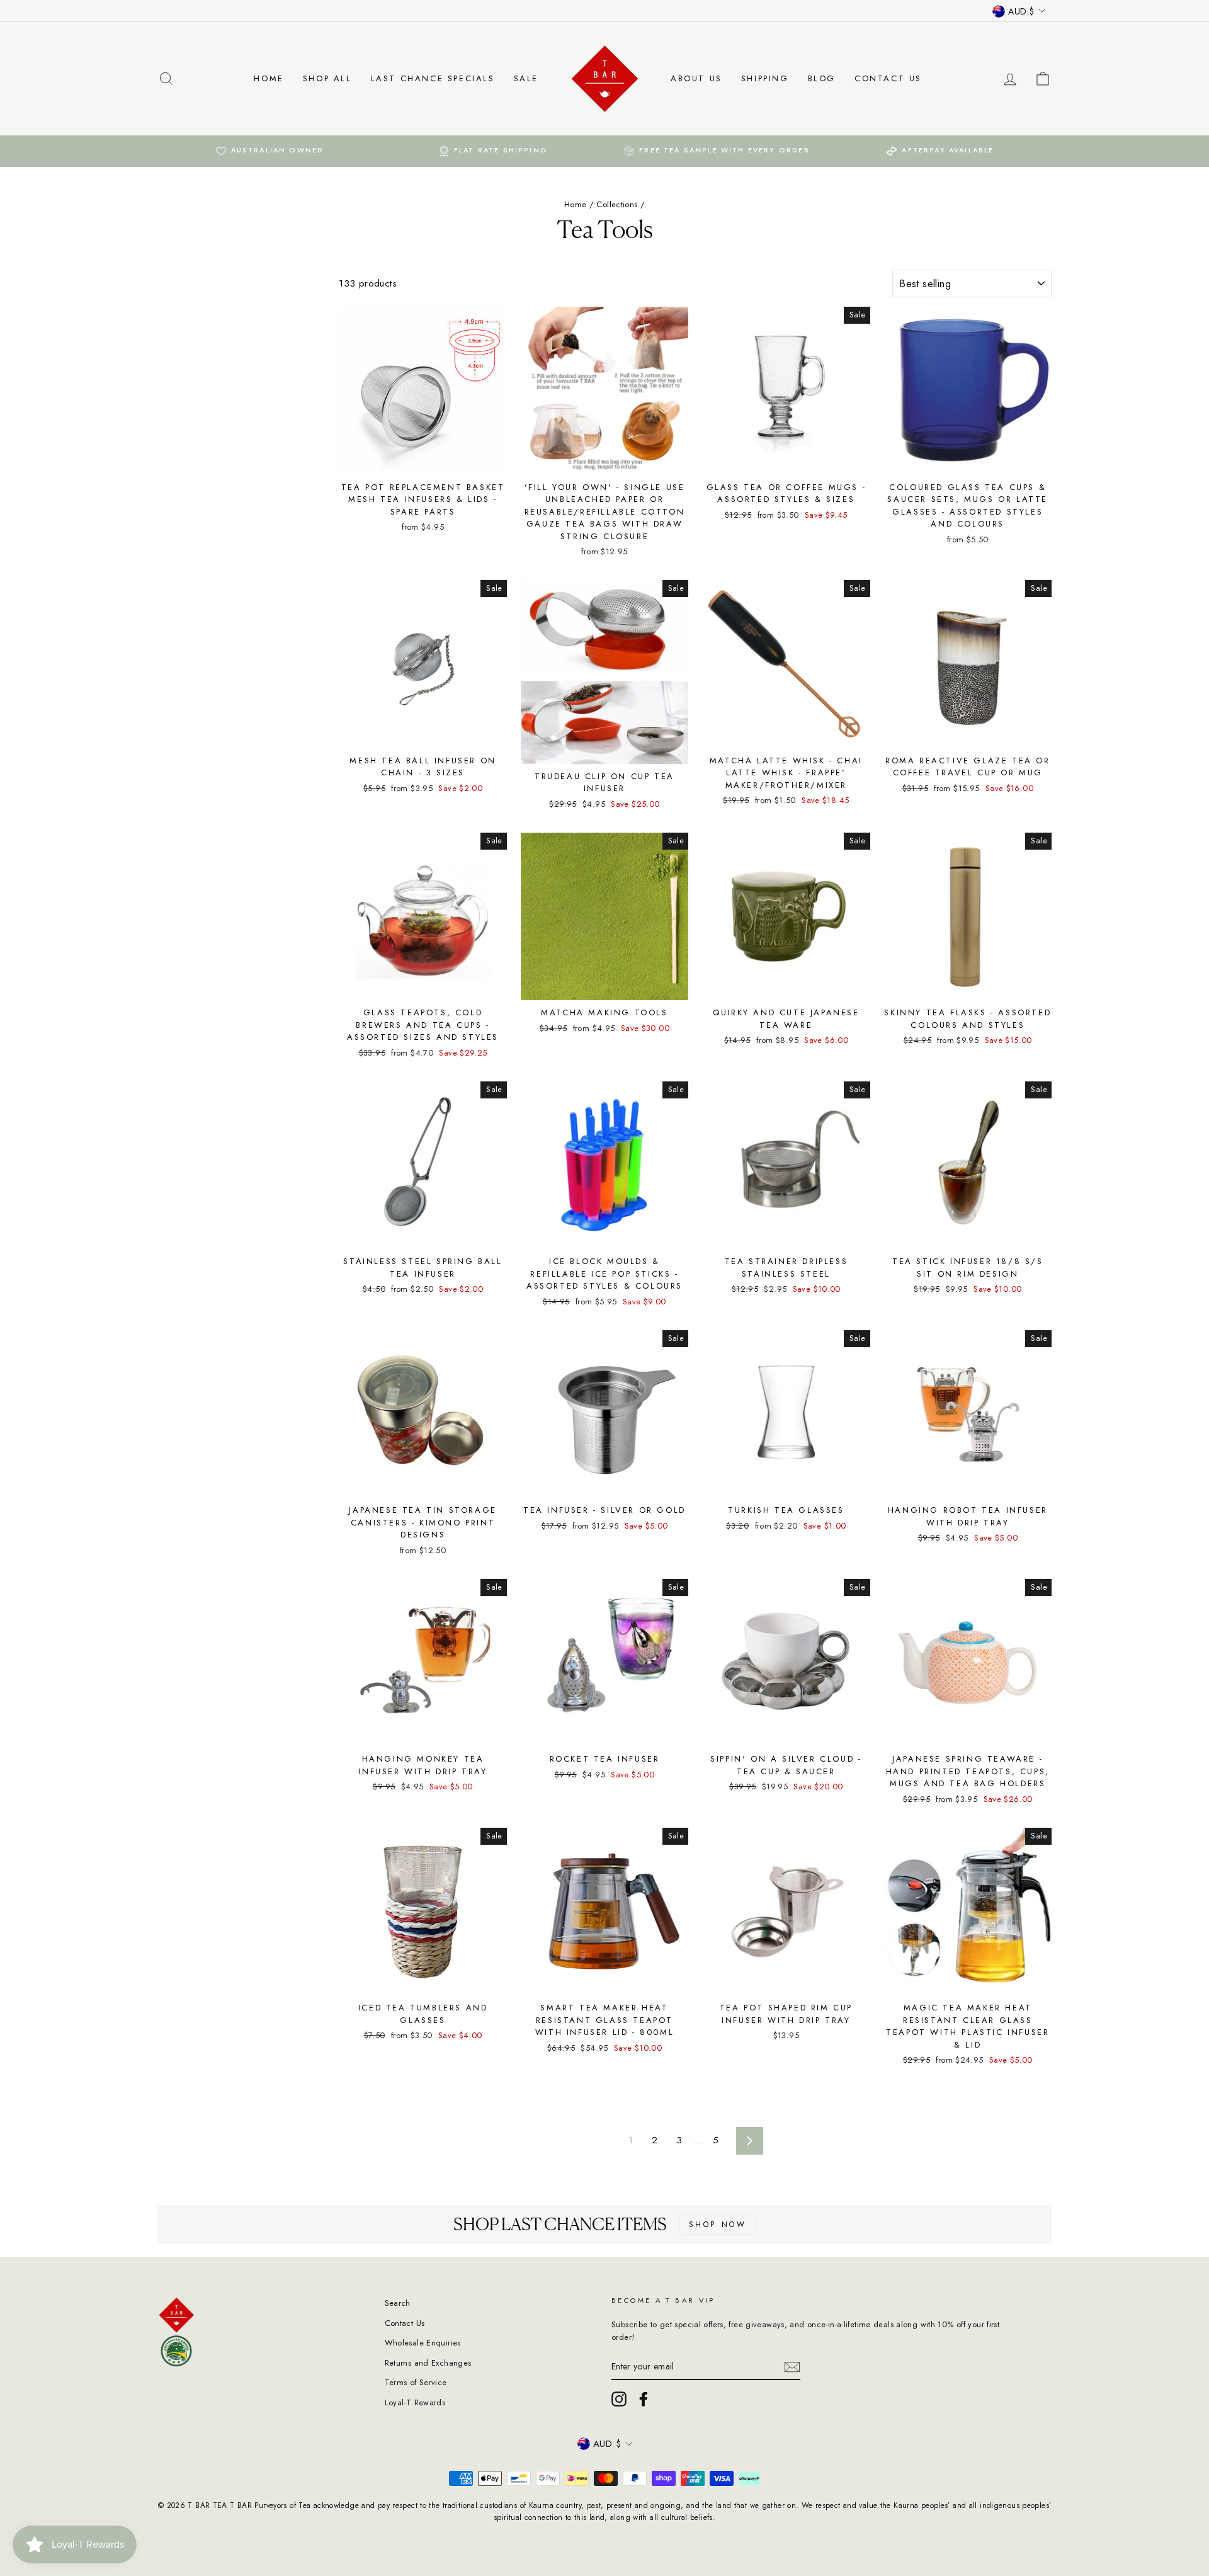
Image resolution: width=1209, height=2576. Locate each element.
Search (398, 2303)
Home (269, 78)
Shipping (765, 78)
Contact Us (888, 78)
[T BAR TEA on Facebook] (644, 2399)
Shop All (327, 78)
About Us (696, 78)
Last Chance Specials (433, 78)
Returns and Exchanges (428, 2363)
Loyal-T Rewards (415, 2402)
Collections (617, 204)
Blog (822, 78)
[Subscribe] (792, 2367)
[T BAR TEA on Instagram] (619, 2399)
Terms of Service (416, 2382)
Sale (526, 78)
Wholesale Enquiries (423, 2343)
